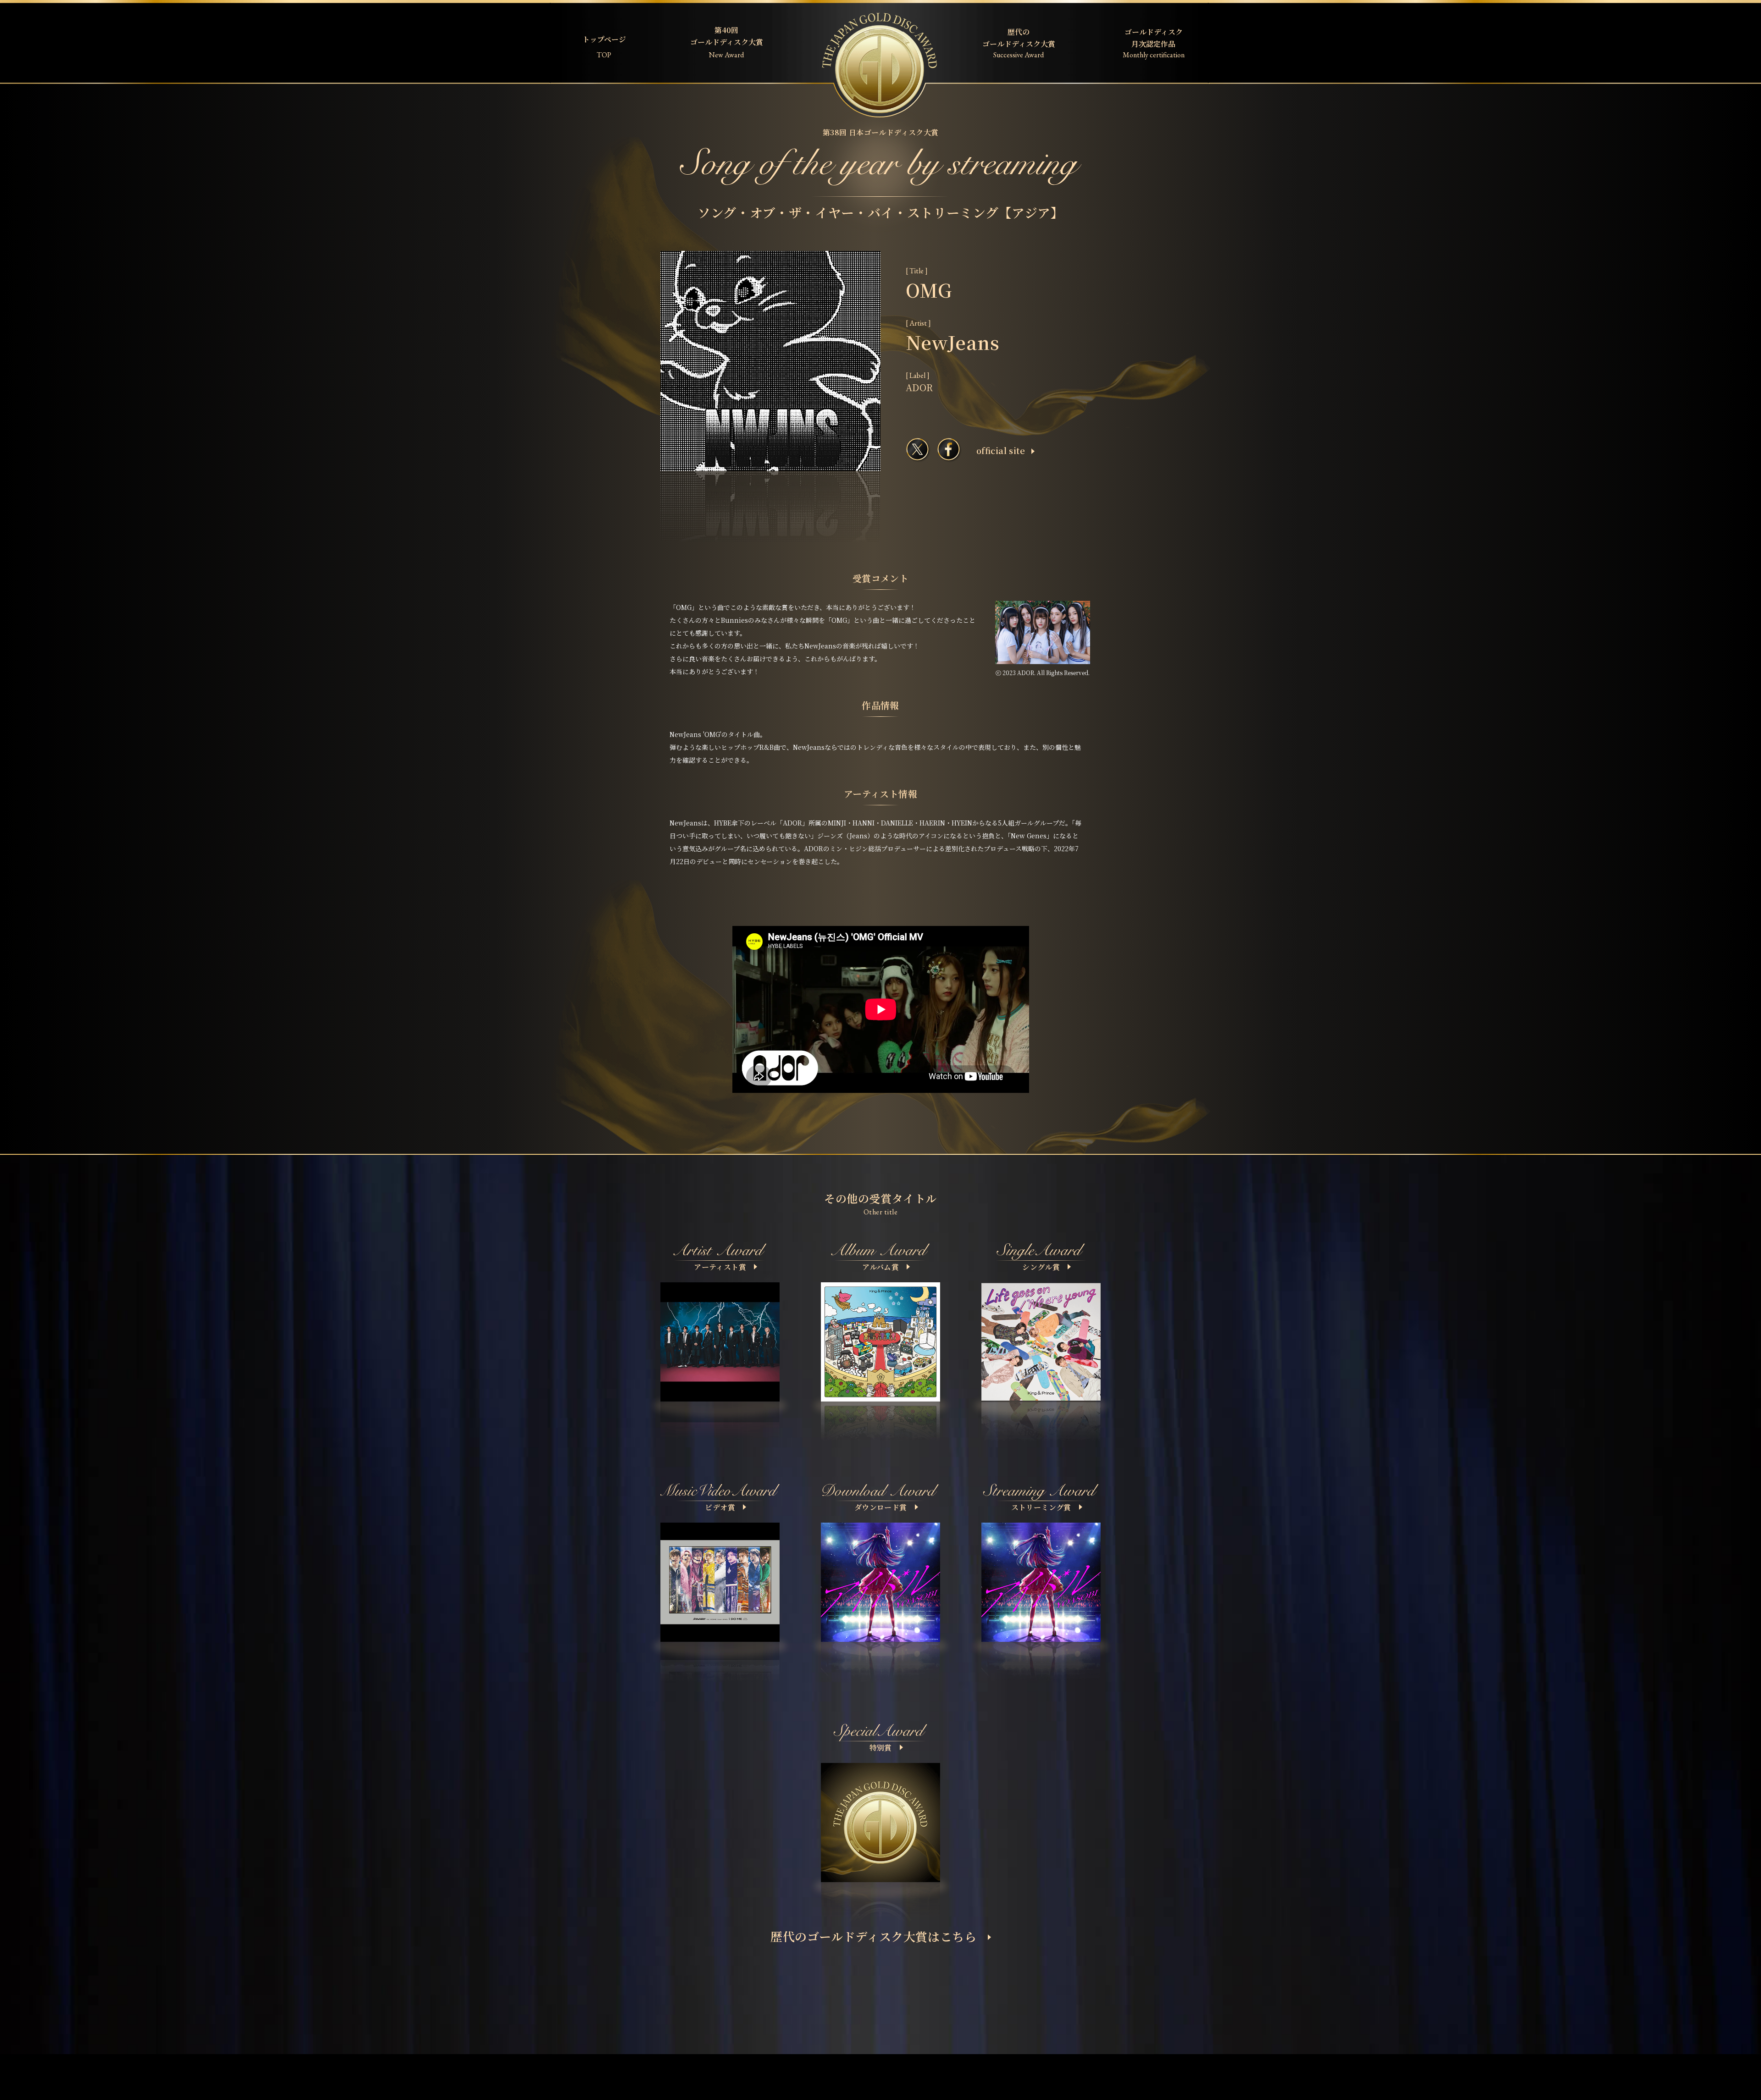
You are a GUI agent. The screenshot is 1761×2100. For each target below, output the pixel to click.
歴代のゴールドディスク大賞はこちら (874, 1936)
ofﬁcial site (1001, 450)
